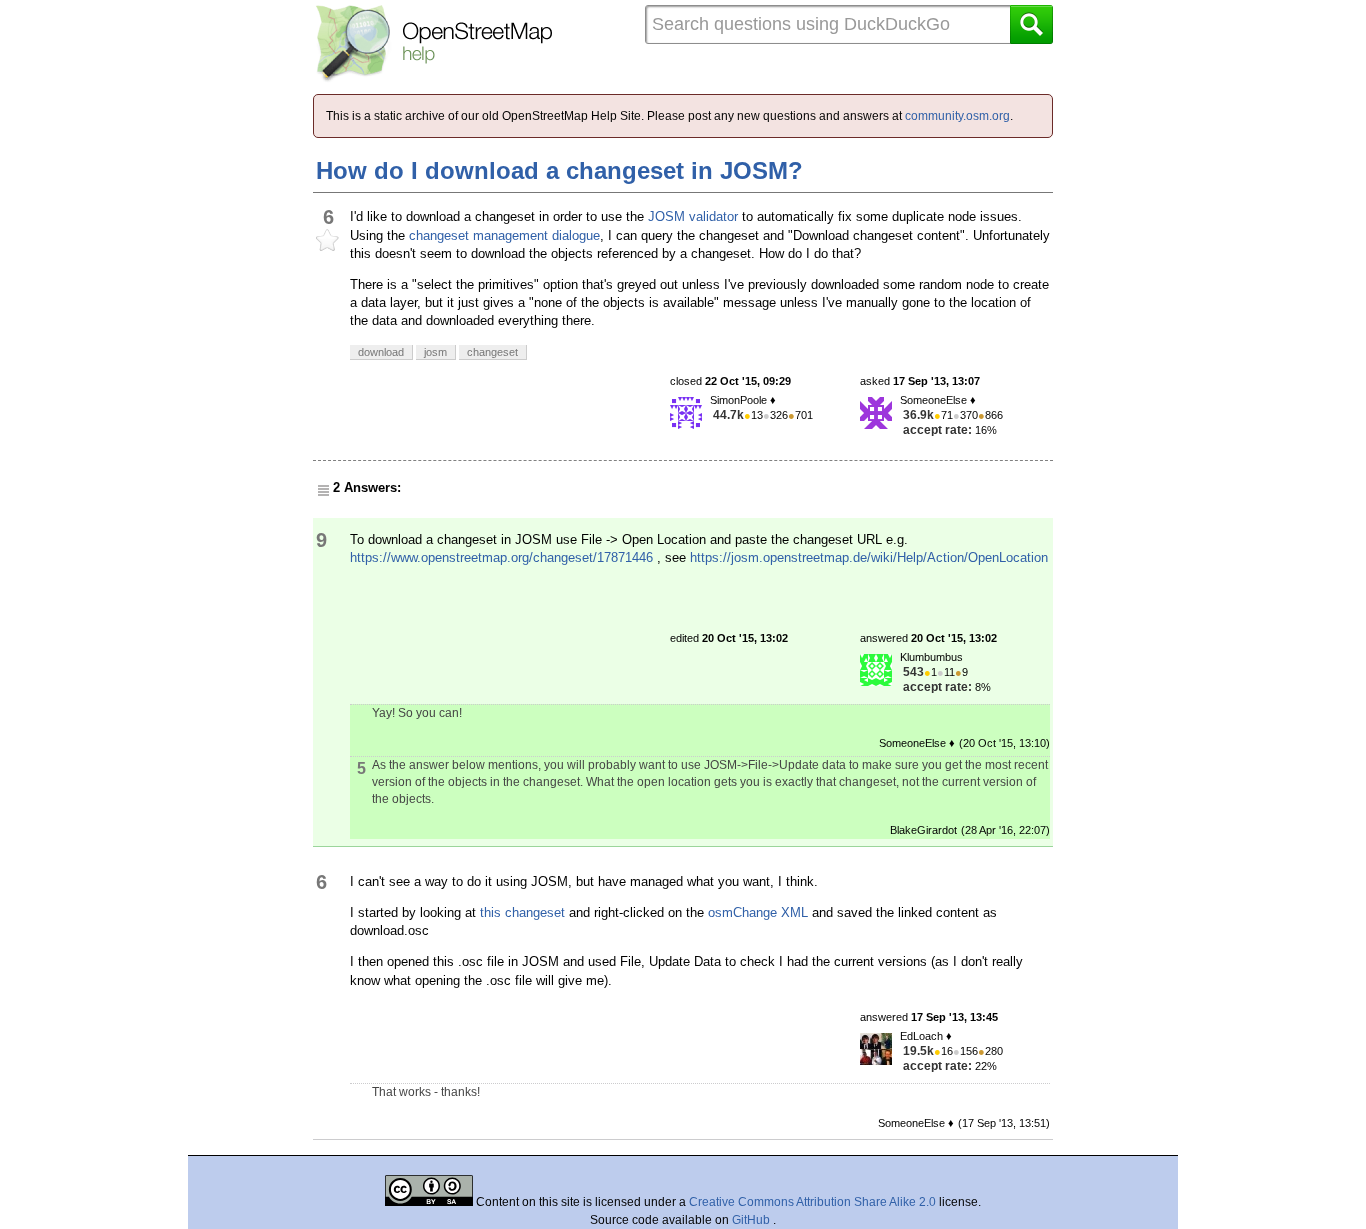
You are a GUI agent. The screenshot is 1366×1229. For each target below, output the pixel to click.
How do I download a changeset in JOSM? (559, 170)
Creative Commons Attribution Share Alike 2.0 (812, 1202)
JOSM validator (693, 216)
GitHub (752, 1220)
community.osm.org (957, 116)
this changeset (522, 912)
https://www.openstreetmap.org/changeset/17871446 (501, 557)
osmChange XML (758, 912)
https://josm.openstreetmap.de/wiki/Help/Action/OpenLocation (869, 557)
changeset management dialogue (504, 235)
